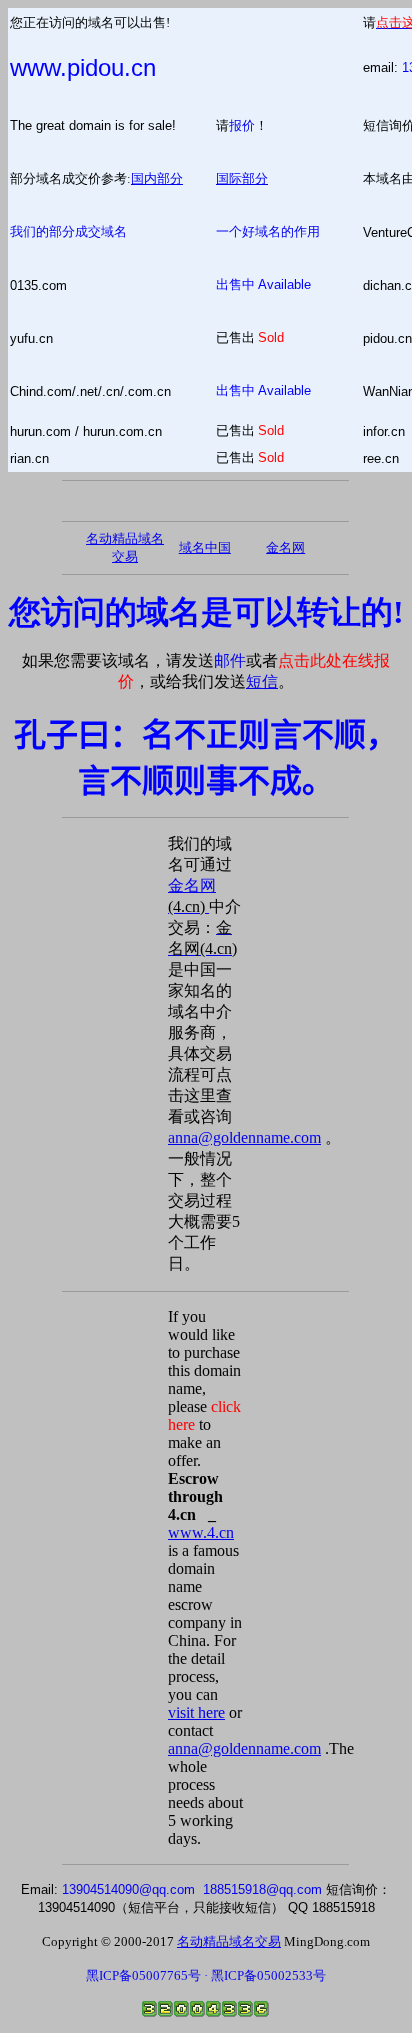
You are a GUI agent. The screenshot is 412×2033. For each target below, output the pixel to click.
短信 (262, 681)
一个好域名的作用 (268, 231)
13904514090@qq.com (128, 1889)
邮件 (230, 660)
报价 (242, 125)
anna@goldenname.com (244, 1137)
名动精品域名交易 (229, 1941)
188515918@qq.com (262, 1889)
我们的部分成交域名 (68, 231)
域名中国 (205, 547)
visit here (196, 1712)
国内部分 (157, 178)
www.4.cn (201, 1532)
